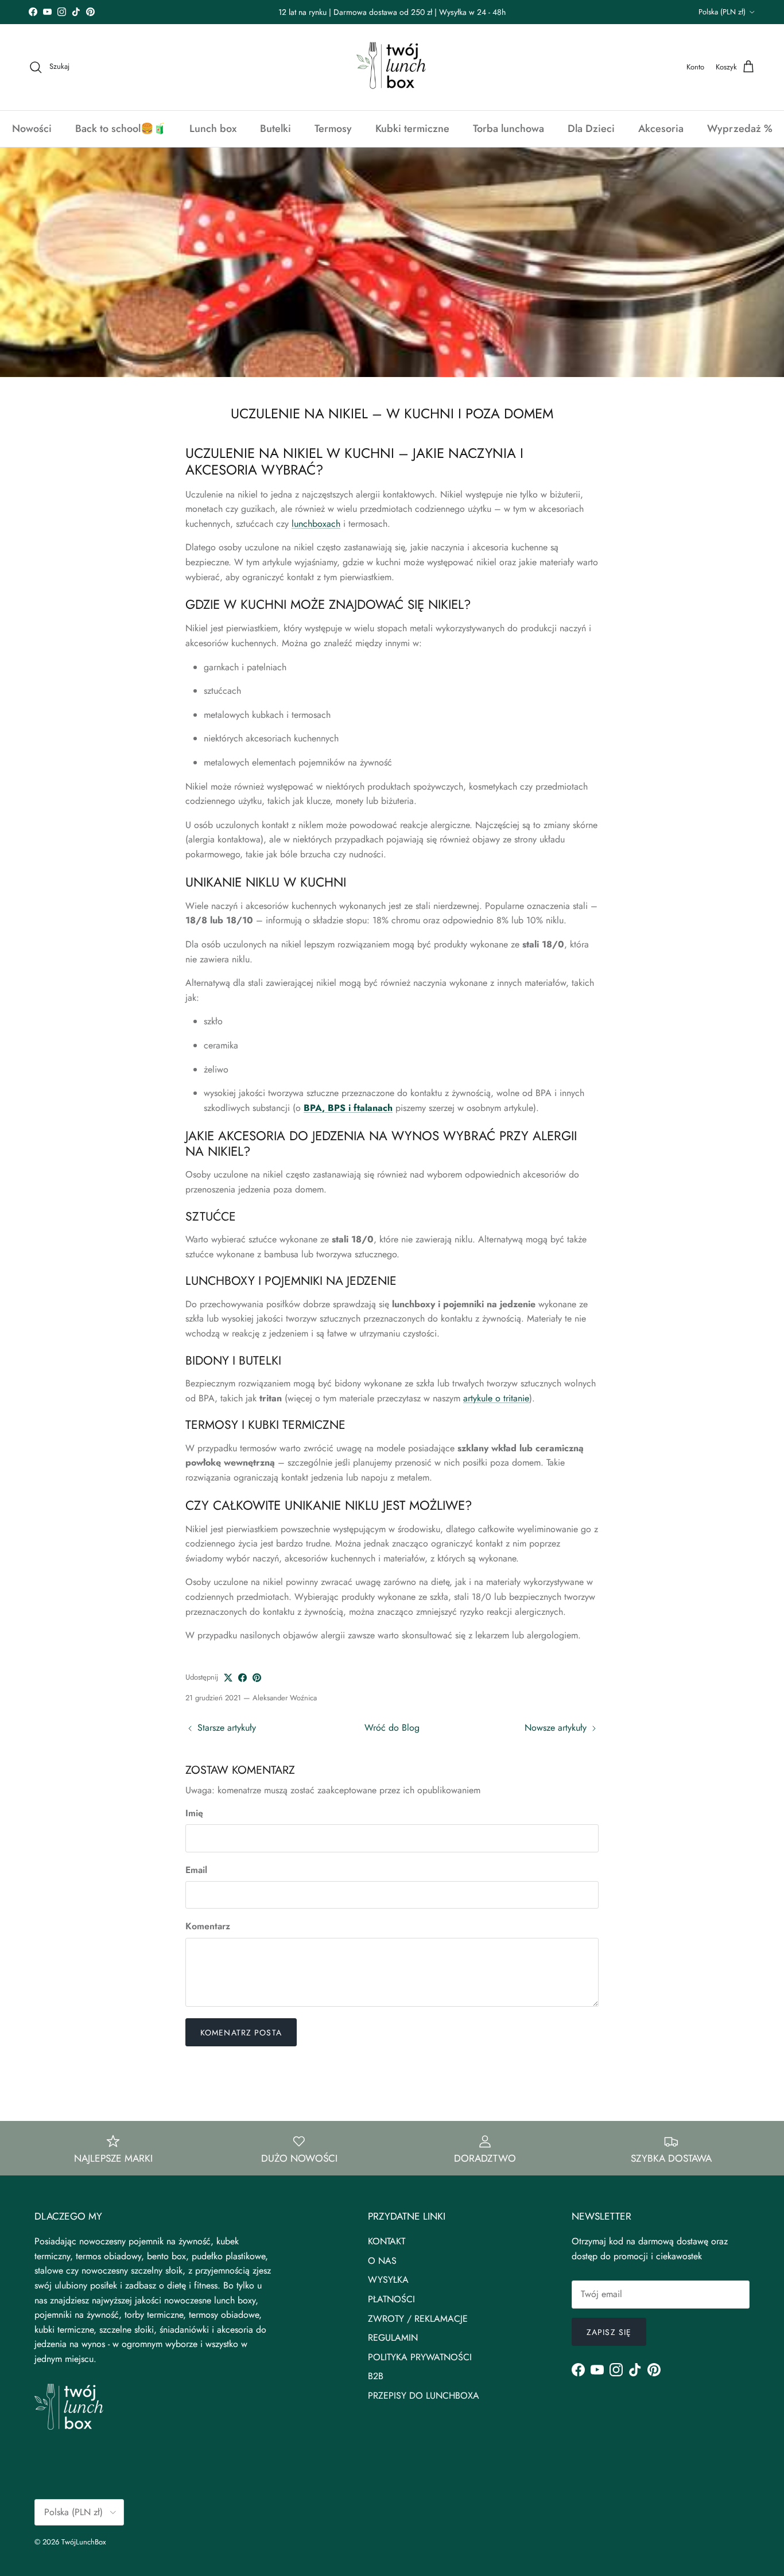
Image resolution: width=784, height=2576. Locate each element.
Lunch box (213, 129)
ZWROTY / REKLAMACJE (418, 2319)
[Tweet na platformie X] (228, 1678)
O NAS (382, 2261)
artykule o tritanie (496, 1398)
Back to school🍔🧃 (121, 129)
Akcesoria (661, 129)
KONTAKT (387, 2241)
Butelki (275, 129)
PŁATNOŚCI (391, 2299)
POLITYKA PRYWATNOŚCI (420, 2357)
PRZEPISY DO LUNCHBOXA (424, 2396)
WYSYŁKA (388, 2280)
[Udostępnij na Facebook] (242, 1678)
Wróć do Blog (392, 1728)
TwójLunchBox (84, 2542)
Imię (194, 1813)
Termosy (333, 129)
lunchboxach (316, 524)
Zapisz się (609, 2332)
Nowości (32, 129)
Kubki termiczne (412, 129)
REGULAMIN (393, 2338)
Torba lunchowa (509, 129)
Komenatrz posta (241, 2033)
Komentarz (208, 1926)
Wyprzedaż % (740, 129)
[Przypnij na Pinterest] (257, 1678)
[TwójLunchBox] (392, 67)
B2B (376, 2376)
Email (196, 1870)
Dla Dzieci (591, 129)
